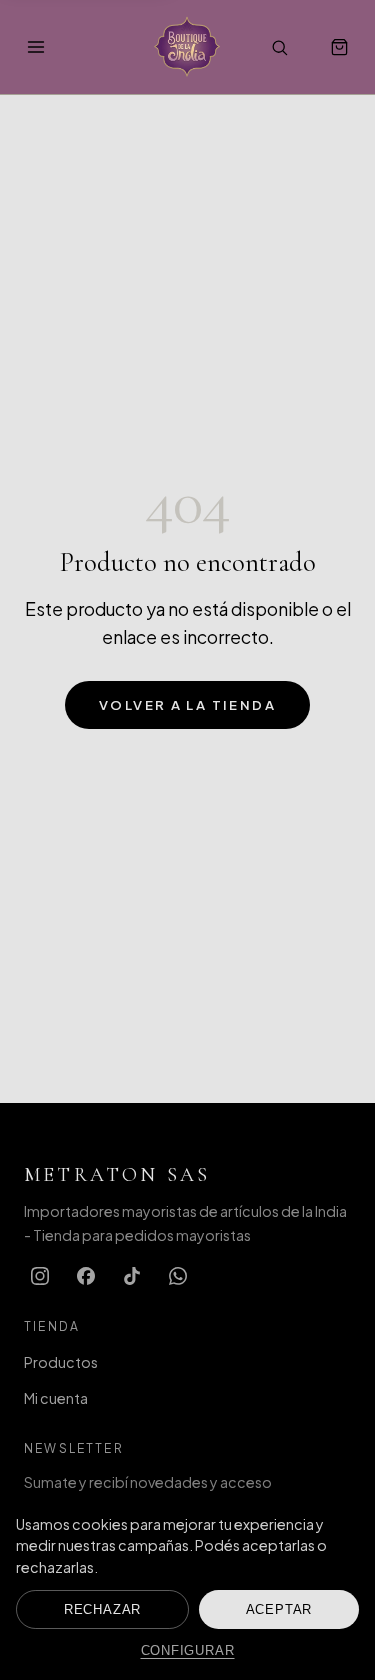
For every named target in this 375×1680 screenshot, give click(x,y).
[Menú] (36, 47)
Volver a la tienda (187, 704)
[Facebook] (86, 1276)
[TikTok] (132, 1276)
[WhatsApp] (178, 1276)
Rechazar (102, 1609)
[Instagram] (40, 1276)
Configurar (188, 1650)
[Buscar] (279, 47)
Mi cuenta (56, 1398)
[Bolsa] (339, 47)
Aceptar (279, 1609)
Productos (61, 1362)
